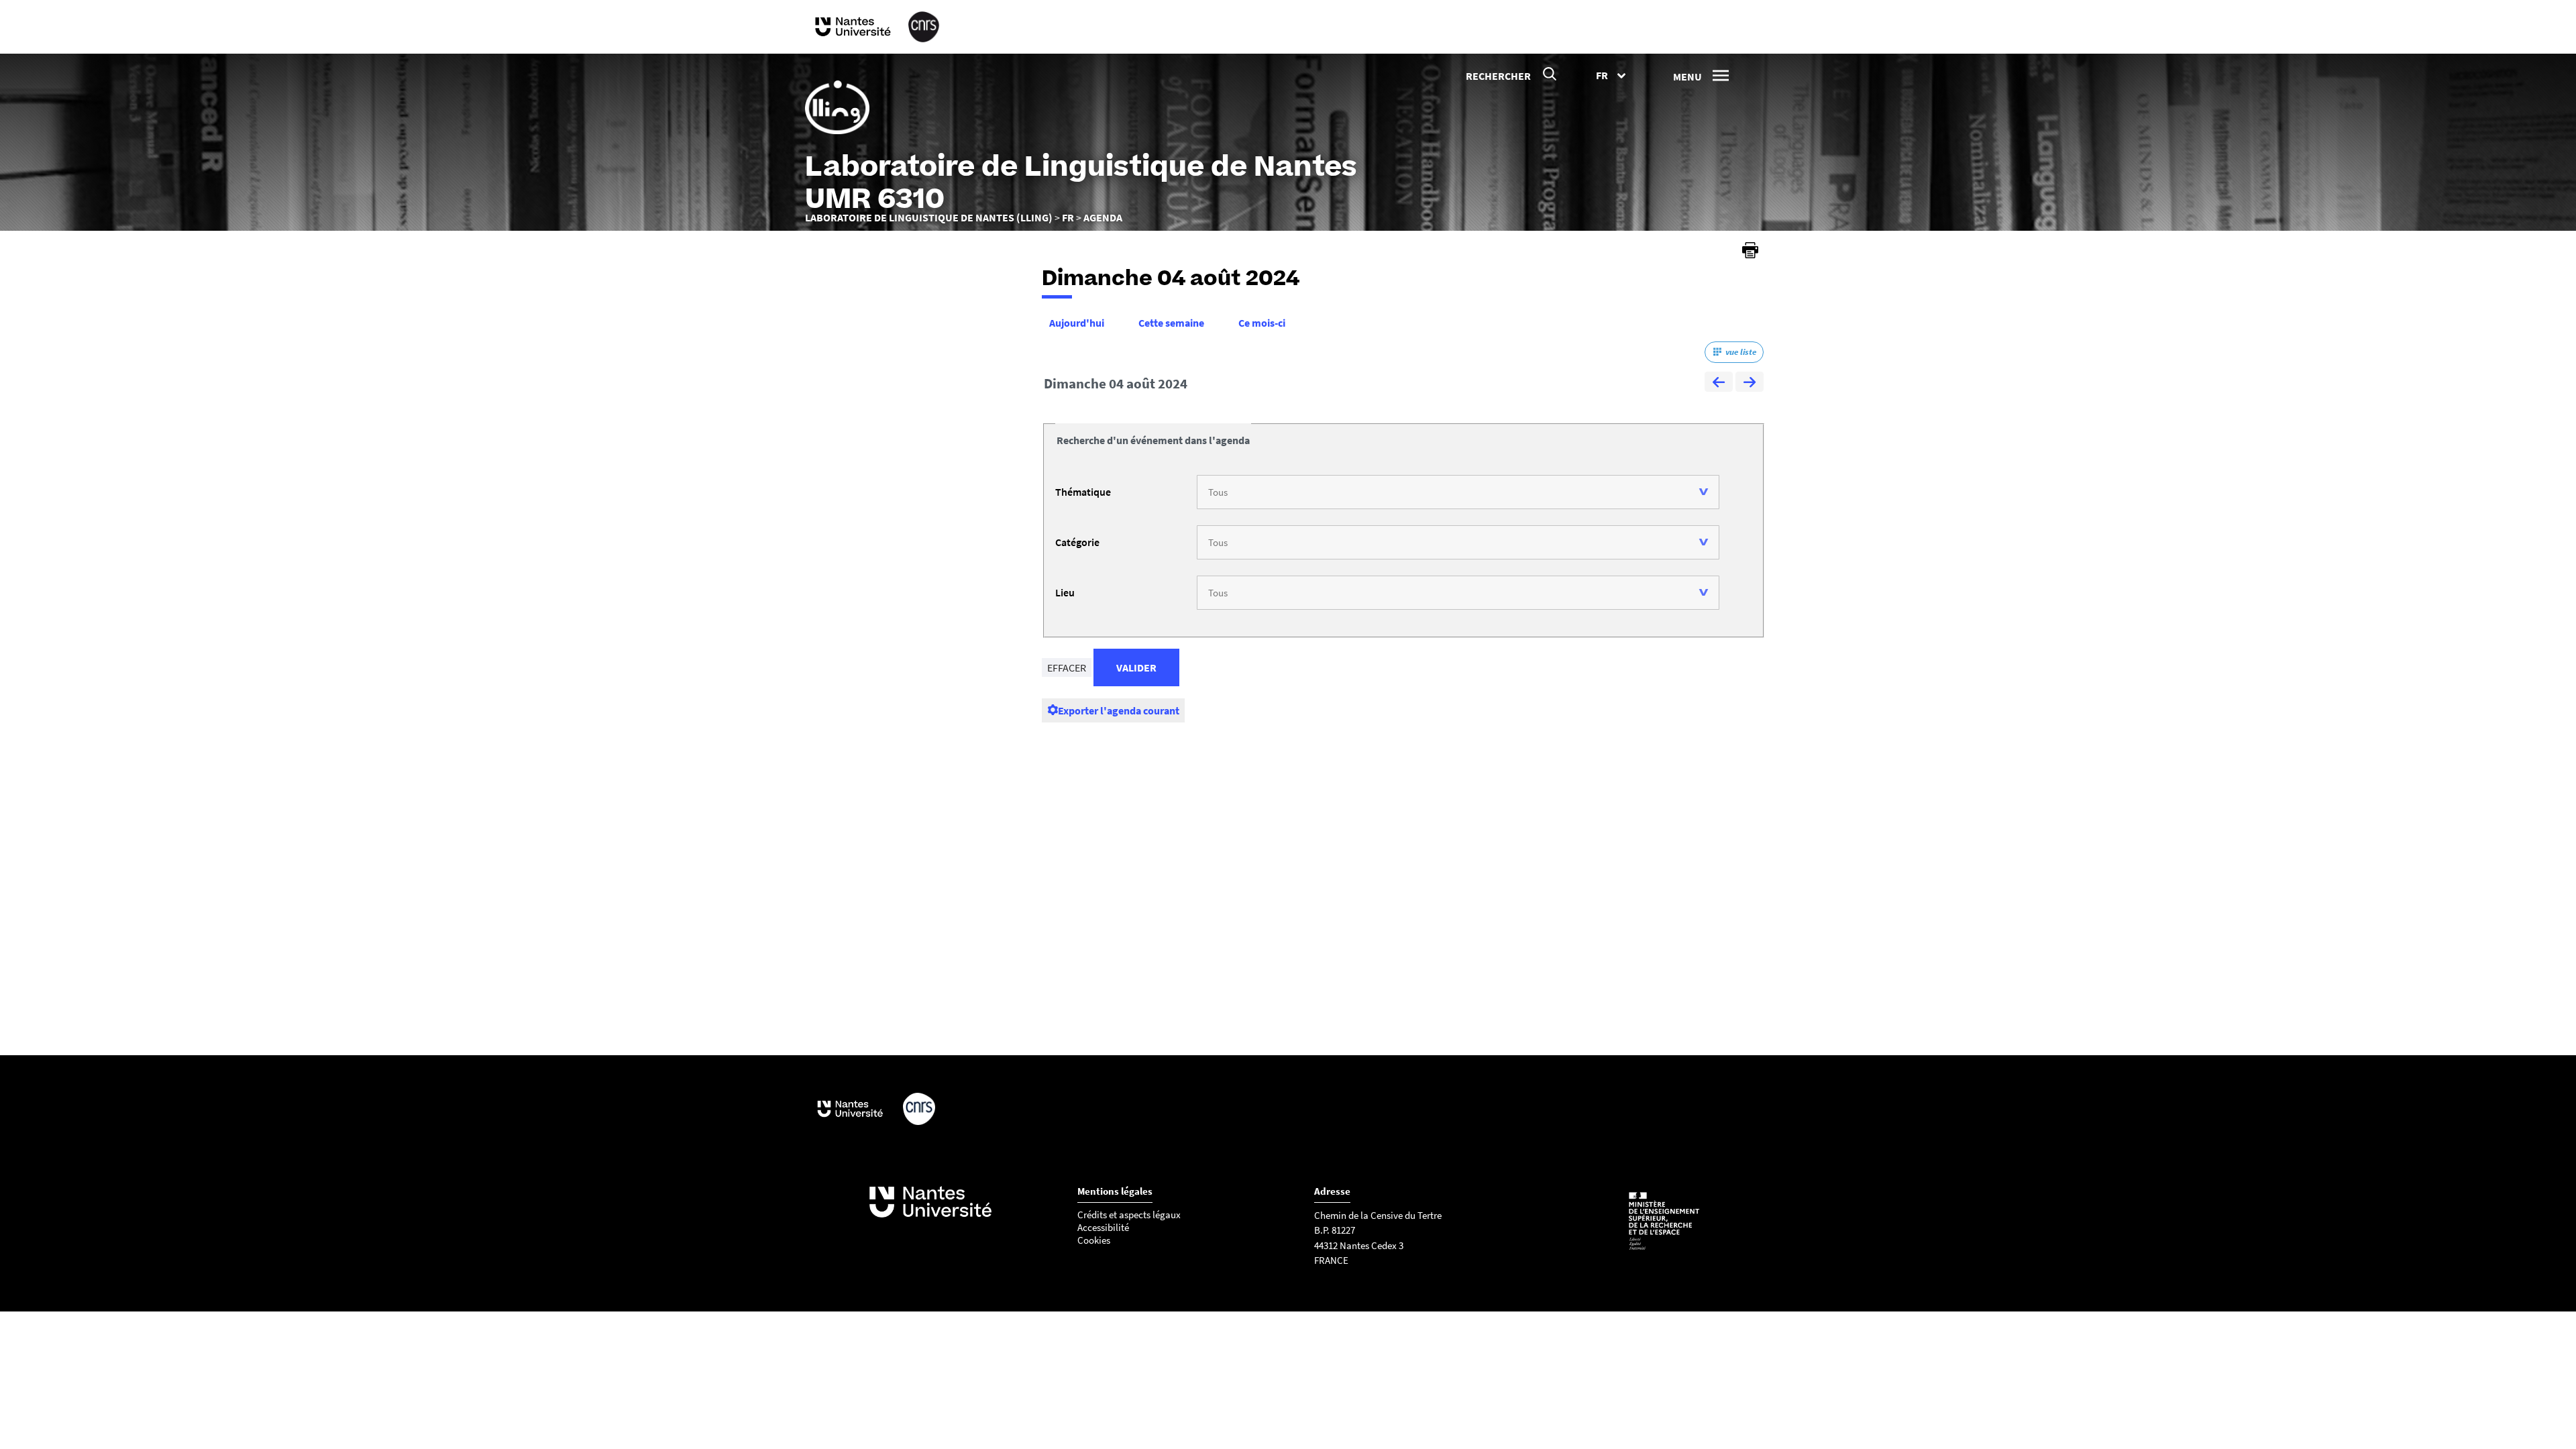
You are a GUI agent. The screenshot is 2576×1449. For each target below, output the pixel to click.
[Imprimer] (1750, 250)
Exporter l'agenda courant (1119, 710)
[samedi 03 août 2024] (1719, 384)
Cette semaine (1171, 323)
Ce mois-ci (1262, 323)
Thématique (1083, 492)
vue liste (1741, 352)
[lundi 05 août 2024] (1750, 384)
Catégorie (1077, 542)
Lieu (1065, 592)
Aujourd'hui (1077, 323)
